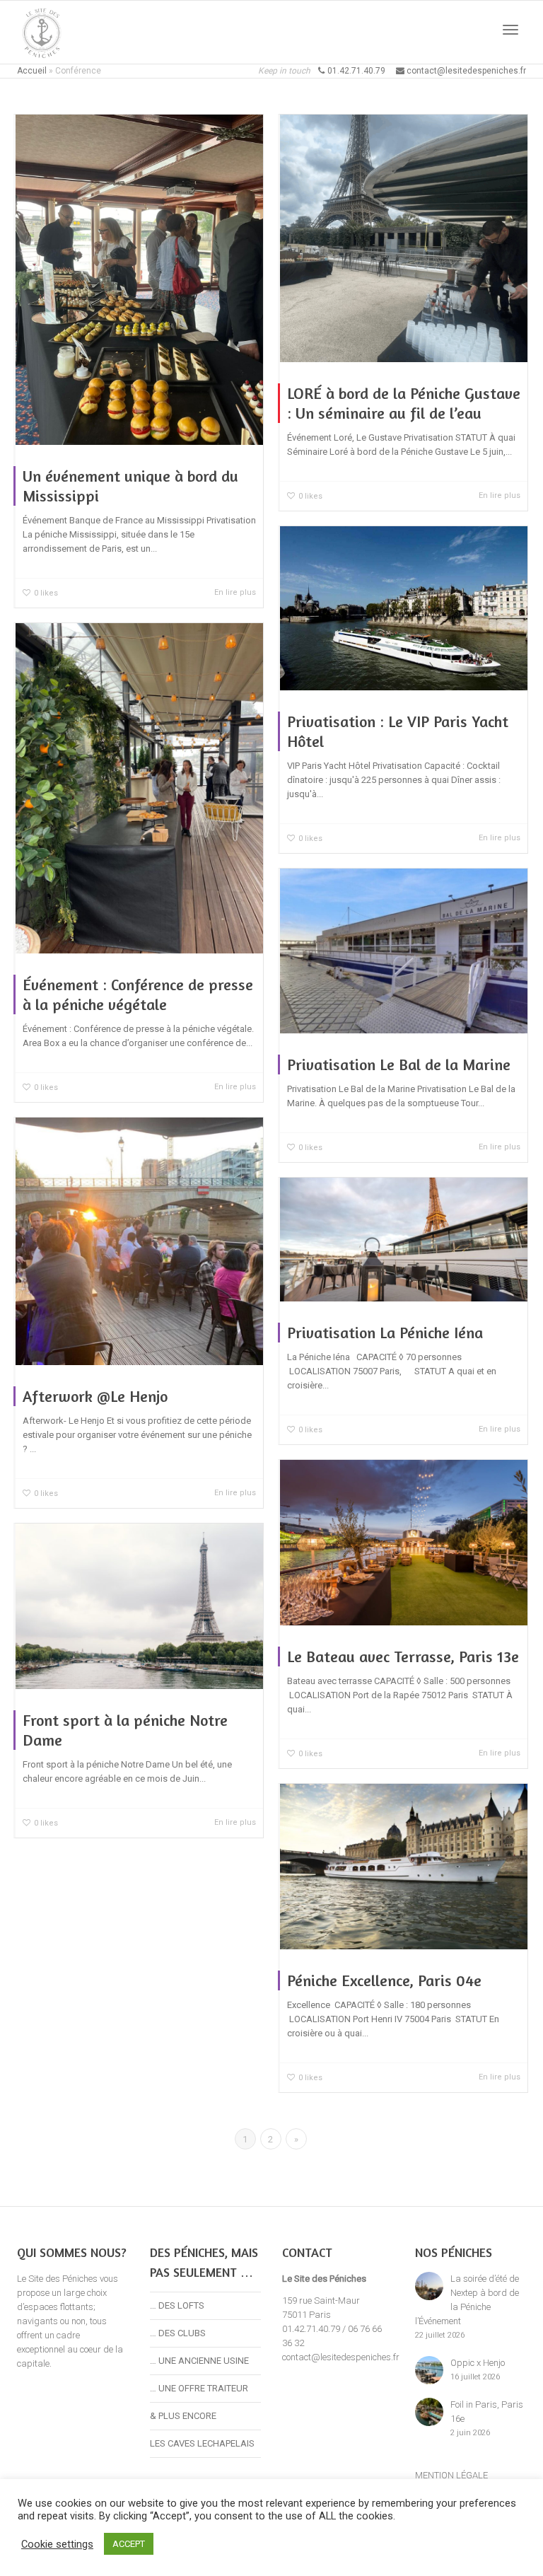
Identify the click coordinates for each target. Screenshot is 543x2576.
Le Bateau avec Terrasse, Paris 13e (403, 1657)
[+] (139, 280)
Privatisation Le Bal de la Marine (399, 1064)
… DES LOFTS (177, 2305)
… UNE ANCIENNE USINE (199, 2361)
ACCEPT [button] (129, 2544)
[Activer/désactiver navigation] (510, 30)
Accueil (32, 71)
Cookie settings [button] (57, 2544)
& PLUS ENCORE (183, 2416)
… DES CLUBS (178, 2333)
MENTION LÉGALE (451, 2475)
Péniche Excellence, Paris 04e (384, 1980)
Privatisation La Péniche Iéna (385, 1333)
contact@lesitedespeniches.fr (341, 2357)
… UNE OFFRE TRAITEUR (199, 2388)
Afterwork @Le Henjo (95, 1396)
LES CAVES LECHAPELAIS (202, 2443)
